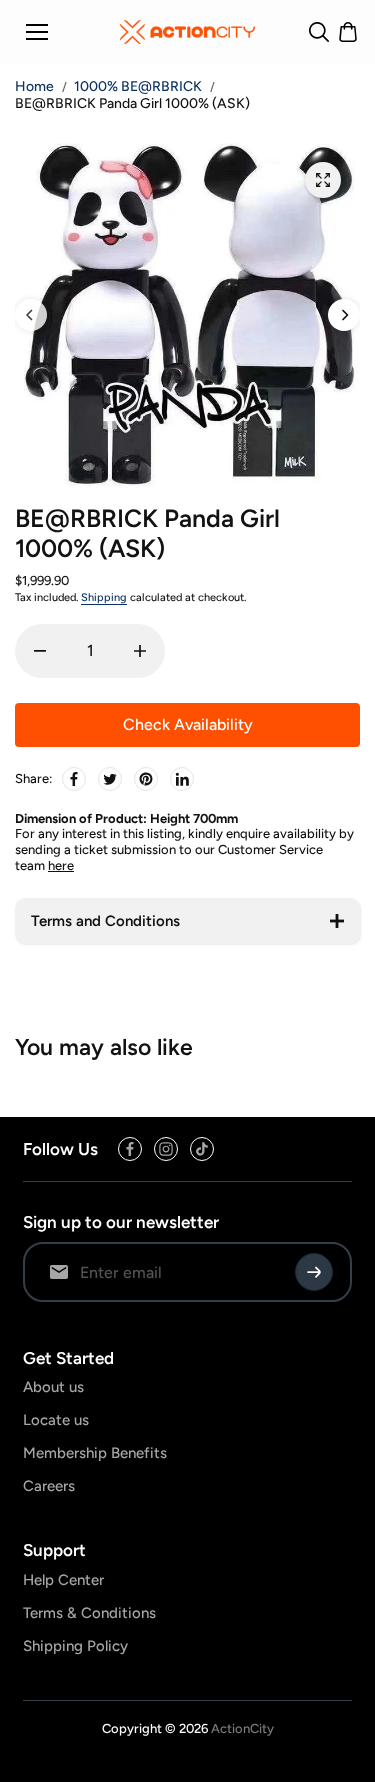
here (61, 865)
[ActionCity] (187, 32)
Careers (49, 1486)
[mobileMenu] (37, 32)
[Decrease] (40, 651)
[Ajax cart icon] (348, 32)
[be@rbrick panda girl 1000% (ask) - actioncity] (323, 180)
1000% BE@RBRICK (138, 86)
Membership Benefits (95, 1453)
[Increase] (140, 651)
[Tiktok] (202, 1149)
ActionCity (242, 1728)
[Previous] (31, 315)
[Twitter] (110, 779)
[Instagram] (166, 1149)
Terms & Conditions (89, 1613)
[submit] (314, 1272)
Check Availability (188, 724)
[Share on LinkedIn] (182, 779)
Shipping (104, 597)
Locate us (56, 1420)
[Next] (344, 315)
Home (34, 87)
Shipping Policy (75, 1646)
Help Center (63, 1580)
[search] (319, 32)
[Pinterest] (146, 779)
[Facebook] (74, 779)
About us (53, 1387)
